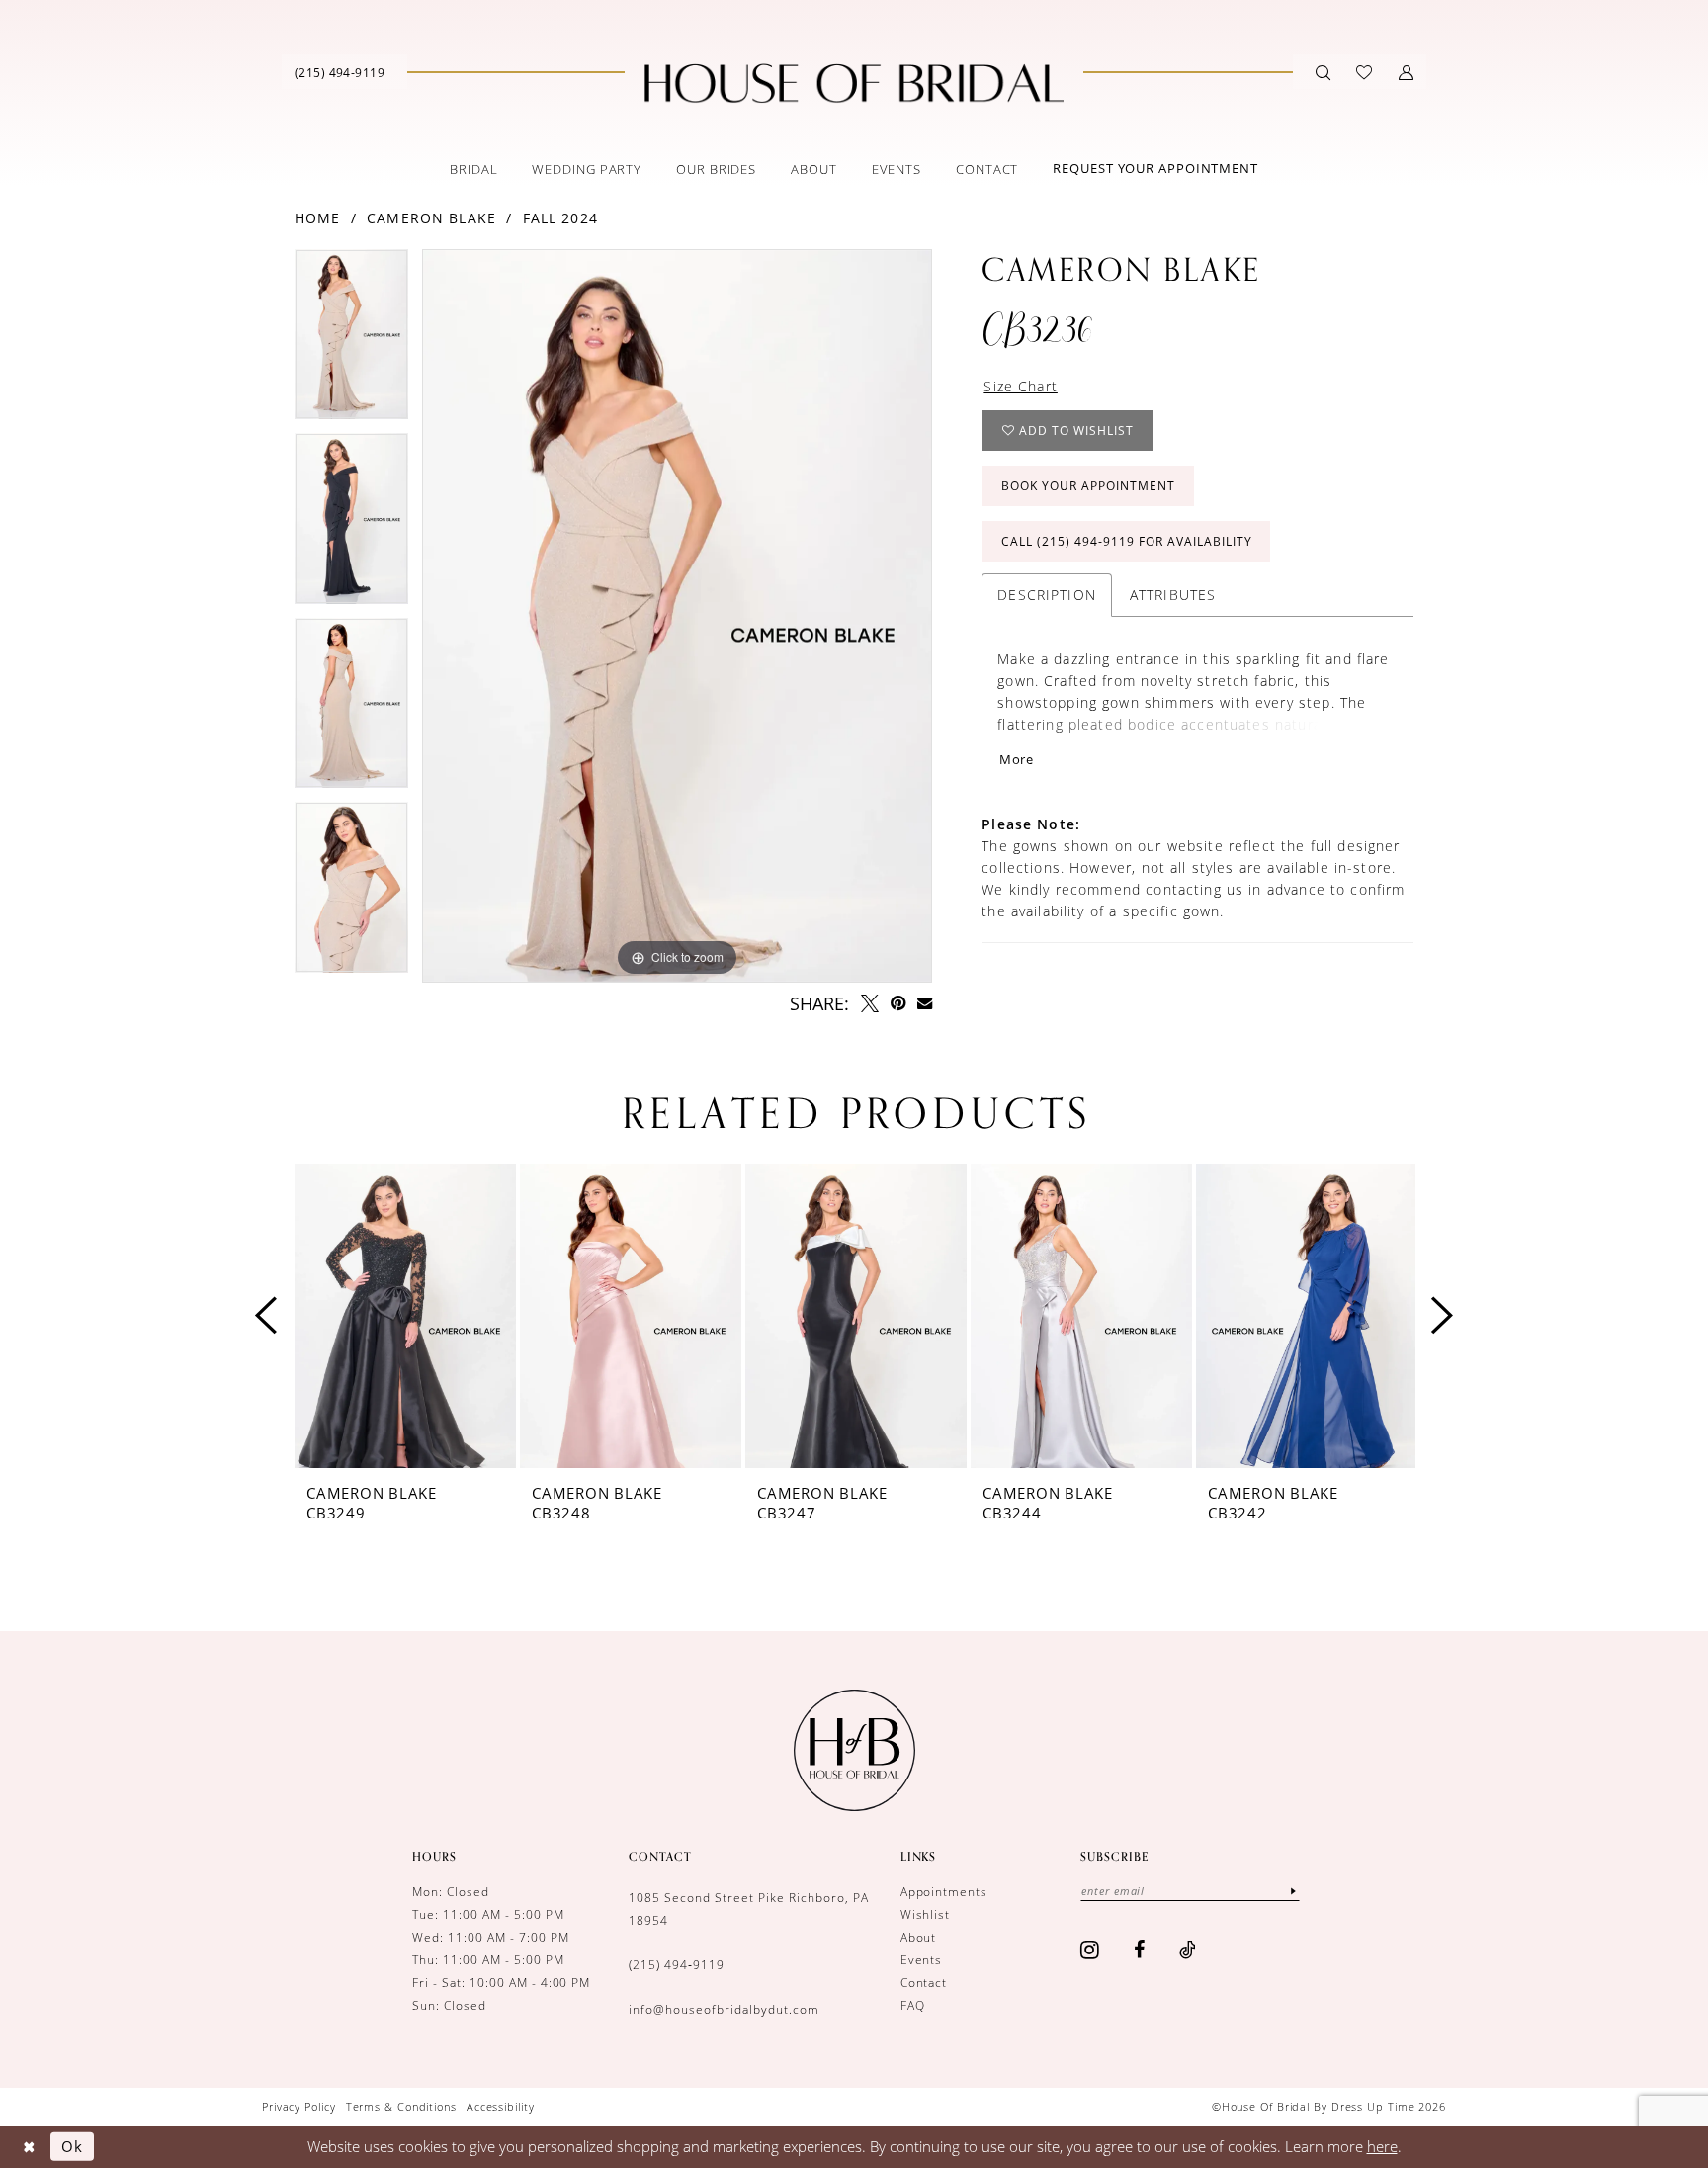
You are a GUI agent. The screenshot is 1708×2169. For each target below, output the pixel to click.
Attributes (1173, 595)
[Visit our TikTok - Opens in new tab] (1188, 1950)
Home (318, 218)
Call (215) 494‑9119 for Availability (1126, 541)
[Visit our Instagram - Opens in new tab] (1090, 1950)
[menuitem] (340, 72)
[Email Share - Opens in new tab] (925, 1003)
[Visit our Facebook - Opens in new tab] (1140, 1950)
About (919, 1937)
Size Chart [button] (1021, 386)
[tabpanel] (351, 342)
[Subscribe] (1293, 1891)
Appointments (944, 1891)
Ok (72, 2146)
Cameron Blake (431, 218)
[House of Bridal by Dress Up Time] (854, 83)
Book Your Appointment (1088, 485)
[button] (1406, 72)
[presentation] (405, 1316)
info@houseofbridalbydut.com (724, 2009)
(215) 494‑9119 (677, 1964)
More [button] (1016, 759)
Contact (924, 1982)
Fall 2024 (560, 218)
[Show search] (1323, 72)
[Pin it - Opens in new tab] (898, 1003)
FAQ (913, 2005)
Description (1047, 595)
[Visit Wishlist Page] (1364, 72)
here (1382, 2146)
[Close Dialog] (29, 2147)
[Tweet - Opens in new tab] (870, 1003)
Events (922, 1959)
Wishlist (926, 1914)
